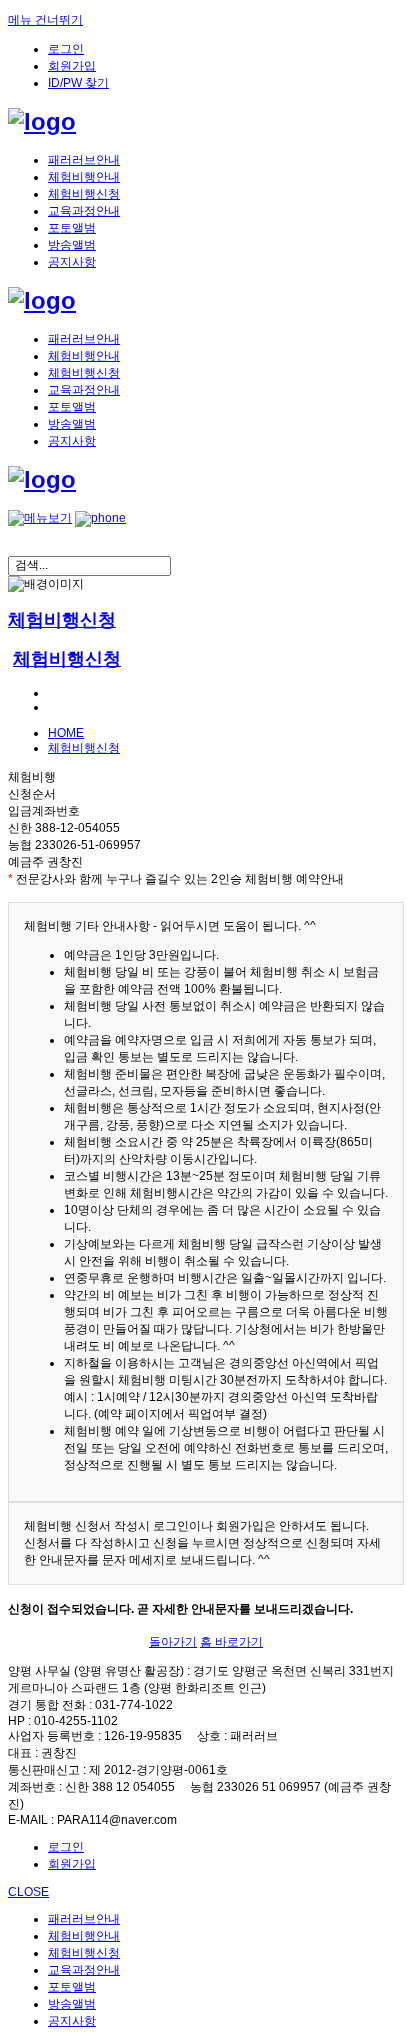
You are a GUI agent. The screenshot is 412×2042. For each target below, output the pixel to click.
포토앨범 (72, 228)
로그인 (66, 49)
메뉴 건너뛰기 (45, 20)
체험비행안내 (84, 177)
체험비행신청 (84, 194)
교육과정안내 (84, 211)
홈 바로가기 (231, 1642)
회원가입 (72, 66)
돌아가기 (173, 1642)
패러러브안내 (84, 160)
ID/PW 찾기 (78, 83)
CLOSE (28, 1892)
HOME (66, 733)
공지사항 (72, 262)
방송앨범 (72, 245)
